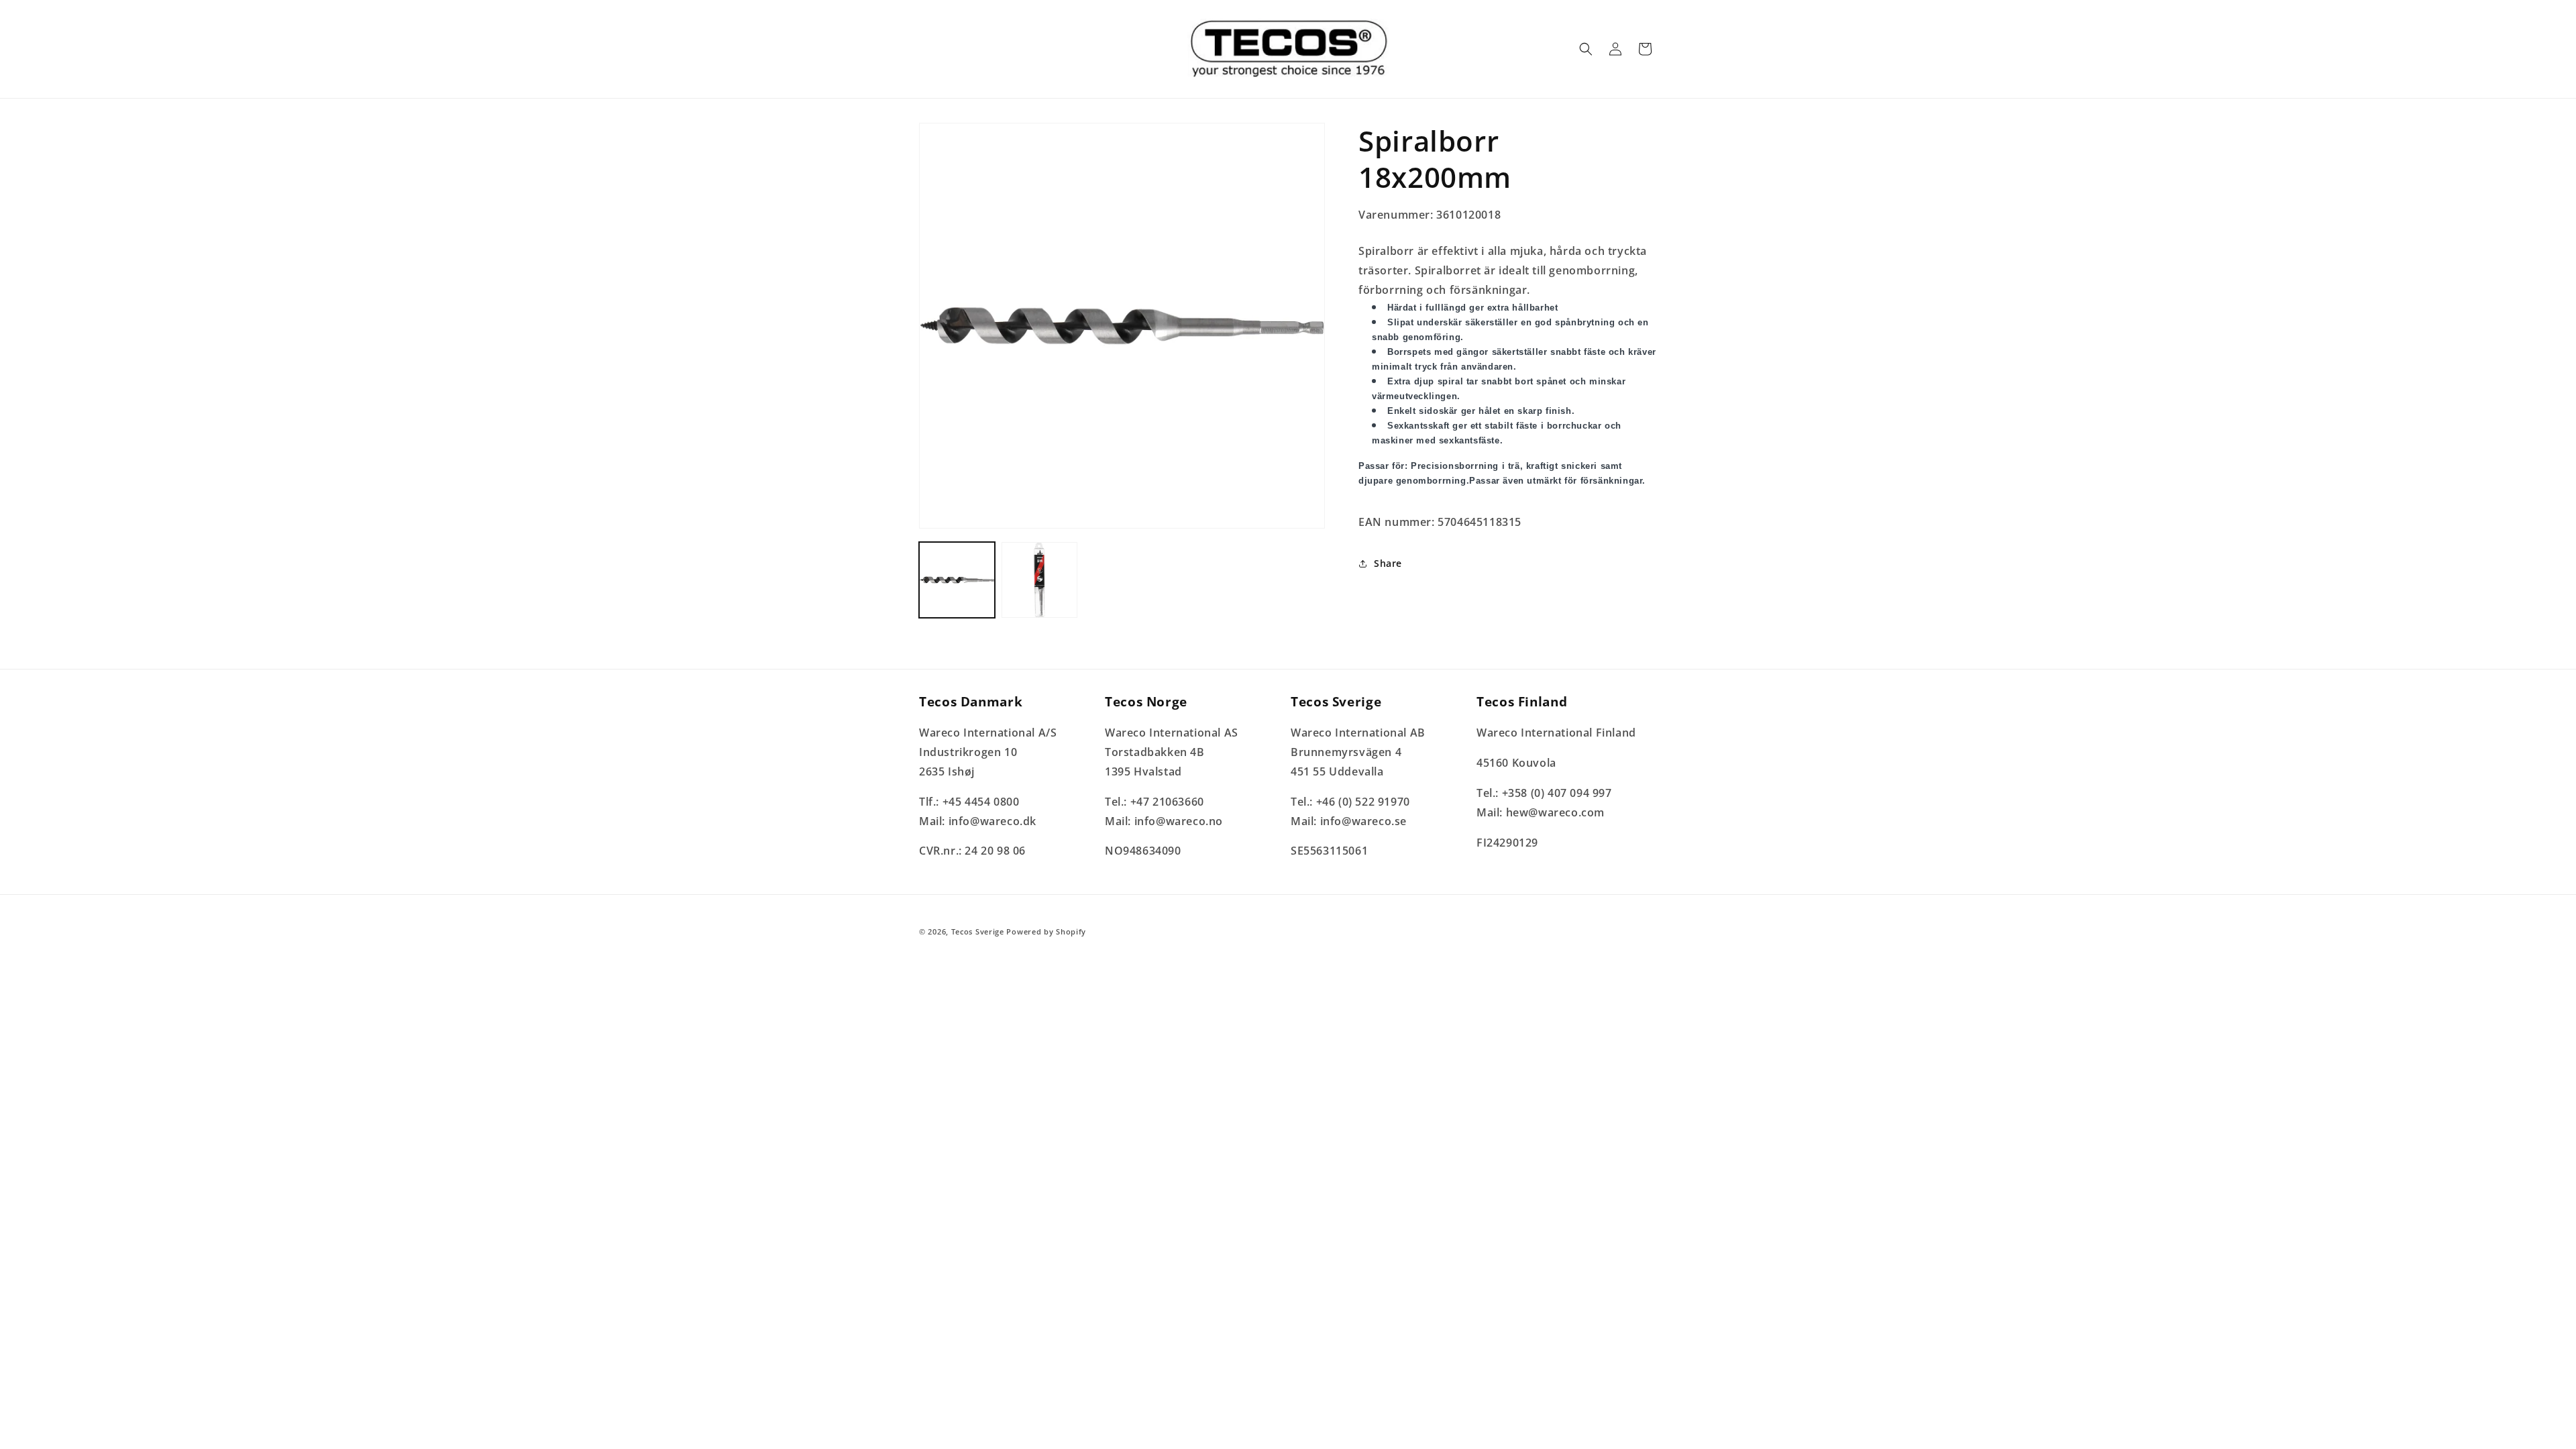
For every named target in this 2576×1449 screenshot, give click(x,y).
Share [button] (1388, 563)
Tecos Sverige (978, 931)
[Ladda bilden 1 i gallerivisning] (957, 580)
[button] (1586, 49)
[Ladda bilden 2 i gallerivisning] (1039, 580)
